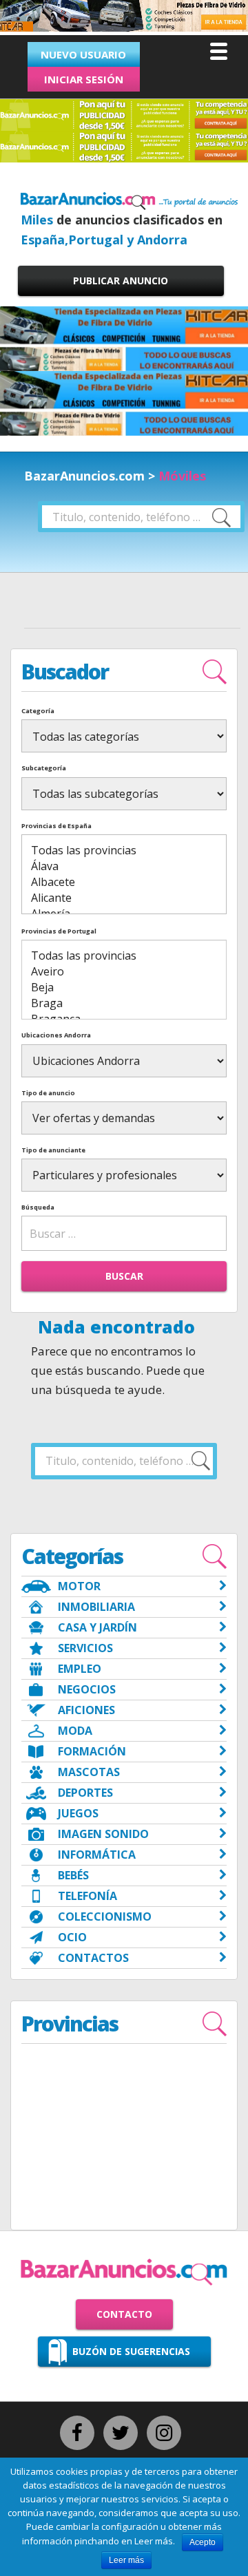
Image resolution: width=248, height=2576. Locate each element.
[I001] (124, 338)
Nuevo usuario (83, 54)
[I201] (124, 402)
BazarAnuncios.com (84, 476)
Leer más (126, 2560)
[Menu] (219, 51)
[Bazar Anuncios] (129, 200)
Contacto (124, 2314)
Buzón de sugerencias (131, 2351)
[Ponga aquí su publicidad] (124, 114)
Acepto (203, 2542)
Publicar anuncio (121, 281)
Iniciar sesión (84, 79)
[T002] (124, 29)
